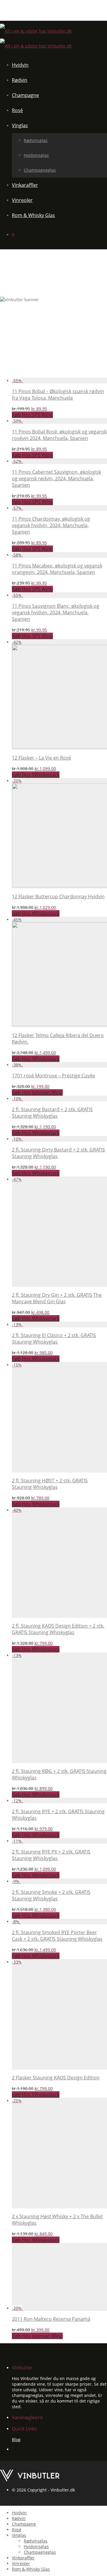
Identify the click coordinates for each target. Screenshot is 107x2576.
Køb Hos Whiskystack (36, 775)
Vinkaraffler (25, 185)
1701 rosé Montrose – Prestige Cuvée (53, 1076)
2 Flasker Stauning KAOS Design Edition (56, 2078)
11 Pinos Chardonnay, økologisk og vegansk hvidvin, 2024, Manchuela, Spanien (51, 525)
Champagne (25, 95)
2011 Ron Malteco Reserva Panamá (51, 2319)
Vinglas (20, 125)
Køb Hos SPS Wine (32, 415)
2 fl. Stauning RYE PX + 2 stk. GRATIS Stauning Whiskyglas (51, 1855)
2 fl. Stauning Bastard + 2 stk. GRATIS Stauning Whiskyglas (52, 1113)
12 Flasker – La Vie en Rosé (41, 758)
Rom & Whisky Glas (33, 215)
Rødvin (20, 80)
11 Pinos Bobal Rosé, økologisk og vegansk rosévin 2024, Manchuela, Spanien (59, 435)
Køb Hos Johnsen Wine (37, 1092)
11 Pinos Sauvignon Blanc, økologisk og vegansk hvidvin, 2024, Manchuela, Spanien (56, 613)
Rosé (17, 110)
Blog (16, 2439)
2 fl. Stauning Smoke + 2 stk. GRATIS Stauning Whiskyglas (51, 1895)
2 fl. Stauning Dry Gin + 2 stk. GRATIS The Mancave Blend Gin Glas (57, 1298)
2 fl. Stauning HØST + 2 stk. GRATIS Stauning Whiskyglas (50, 1484)
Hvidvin (20, 65)
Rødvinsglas (36, 140)
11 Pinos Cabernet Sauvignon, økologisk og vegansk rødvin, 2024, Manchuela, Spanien (56, 478)
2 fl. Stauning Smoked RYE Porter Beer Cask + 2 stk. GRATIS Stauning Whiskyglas (57, 1936)
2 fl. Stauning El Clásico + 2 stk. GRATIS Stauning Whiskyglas (54, 1339)
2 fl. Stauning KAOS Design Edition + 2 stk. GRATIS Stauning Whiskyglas (58, 1629)
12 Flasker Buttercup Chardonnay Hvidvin (58, 897)
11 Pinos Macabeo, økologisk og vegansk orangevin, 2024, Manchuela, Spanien (57, 569)
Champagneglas (40, 170)
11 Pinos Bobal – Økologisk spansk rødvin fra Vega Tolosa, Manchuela (58, 395)
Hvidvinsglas (36, 155)
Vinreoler (22, 200)
